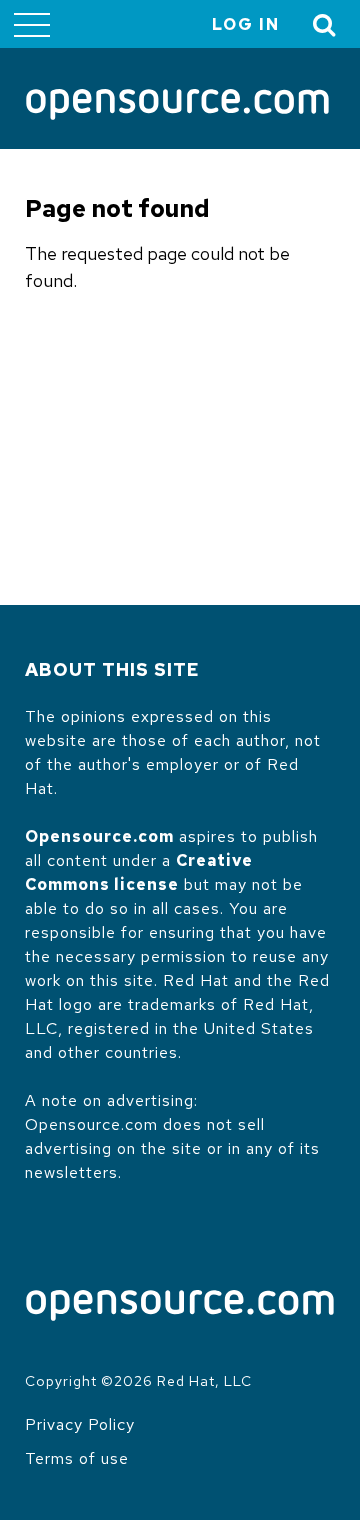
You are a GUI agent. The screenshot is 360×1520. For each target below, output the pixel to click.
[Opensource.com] (177, 106)
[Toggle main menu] (32, 24)
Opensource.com (99, 836)
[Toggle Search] (325, 24)
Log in (246, 24)
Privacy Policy (80, 1424)
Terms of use (77, 1458)
